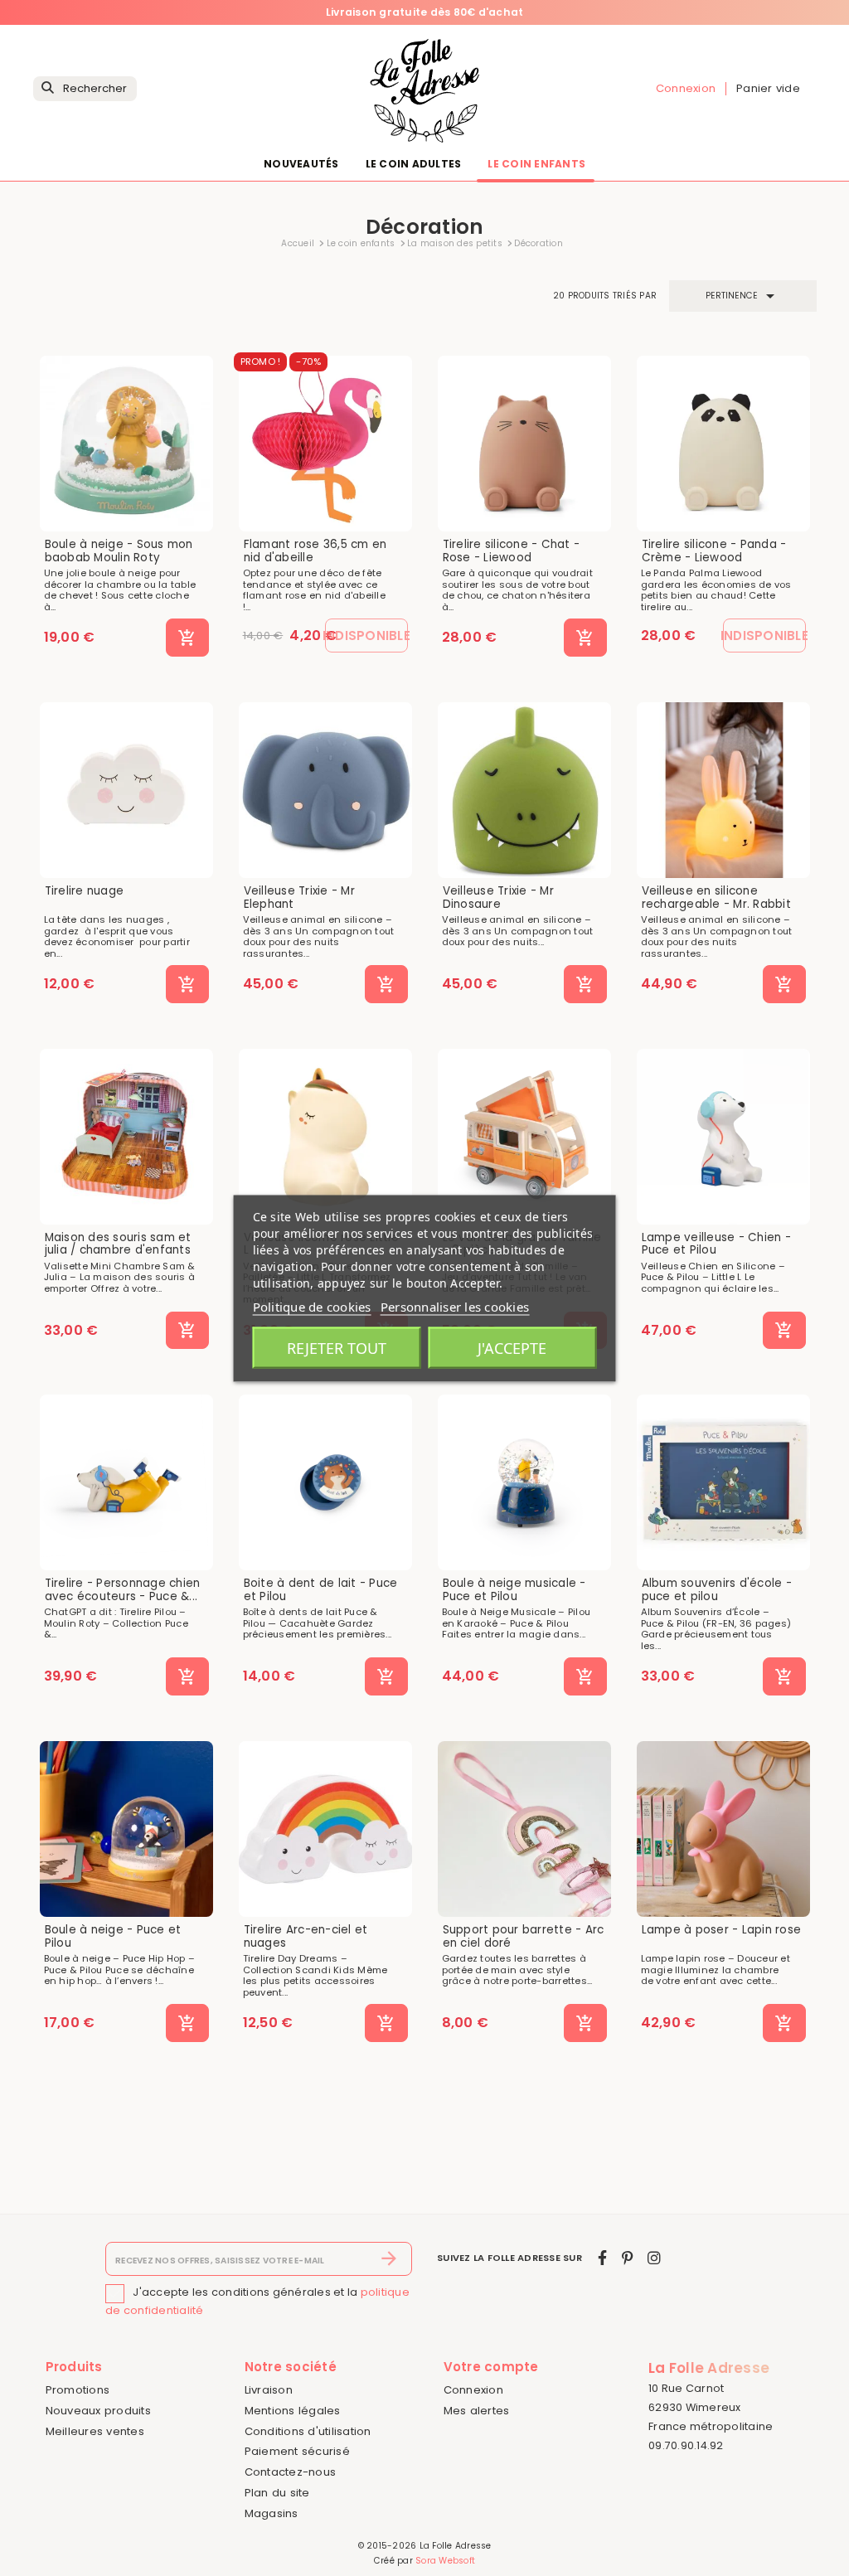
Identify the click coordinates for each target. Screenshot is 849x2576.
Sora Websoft (445, 2561)
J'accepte (512, 1347)
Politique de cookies (312, 1306)
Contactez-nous (291, 2472)
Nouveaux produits (98, 2411)
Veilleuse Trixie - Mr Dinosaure (498, 897)
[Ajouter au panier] (187, 638)
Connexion (473, 2390)
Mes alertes (477, 2411)
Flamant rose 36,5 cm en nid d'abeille (315, 551)
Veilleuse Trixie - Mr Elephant (299, 897)
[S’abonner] (389, 2259)
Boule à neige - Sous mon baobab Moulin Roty (119, 551)
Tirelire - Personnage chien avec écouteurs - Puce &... (123, 1590)
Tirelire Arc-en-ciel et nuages (306, 1936)
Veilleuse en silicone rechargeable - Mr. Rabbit (716, 897)
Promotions (78, 2390)
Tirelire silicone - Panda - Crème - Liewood (714, 551)
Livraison (269, 2390)
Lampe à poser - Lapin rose (722, 1930)
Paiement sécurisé (297, 2451)
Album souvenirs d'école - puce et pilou (717, 1590)
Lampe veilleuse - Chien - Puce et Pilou (716, 1244)
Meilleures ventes (95, 2431)
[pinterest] (627, 2258)
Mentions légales (293, 2411)
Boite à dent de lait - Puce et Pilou (321, 1590)
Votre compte (491, 2367)
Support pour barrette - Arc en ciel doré (524, 1936)
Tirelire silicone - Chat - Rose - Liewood (512, 551)
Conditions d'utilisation (308, 2431)
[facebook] (602, 2258)
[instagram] (654, 2258)
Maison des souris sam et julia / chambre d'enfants (118, 1244)
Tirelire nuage (85, 891)
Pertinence (743, 296)
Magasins (272, 2513)
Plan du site (277, 2493)
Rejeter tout (337, 1347)
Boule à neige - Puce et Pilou (113, 1936)
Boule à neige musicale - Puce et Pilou (514, 1590)
